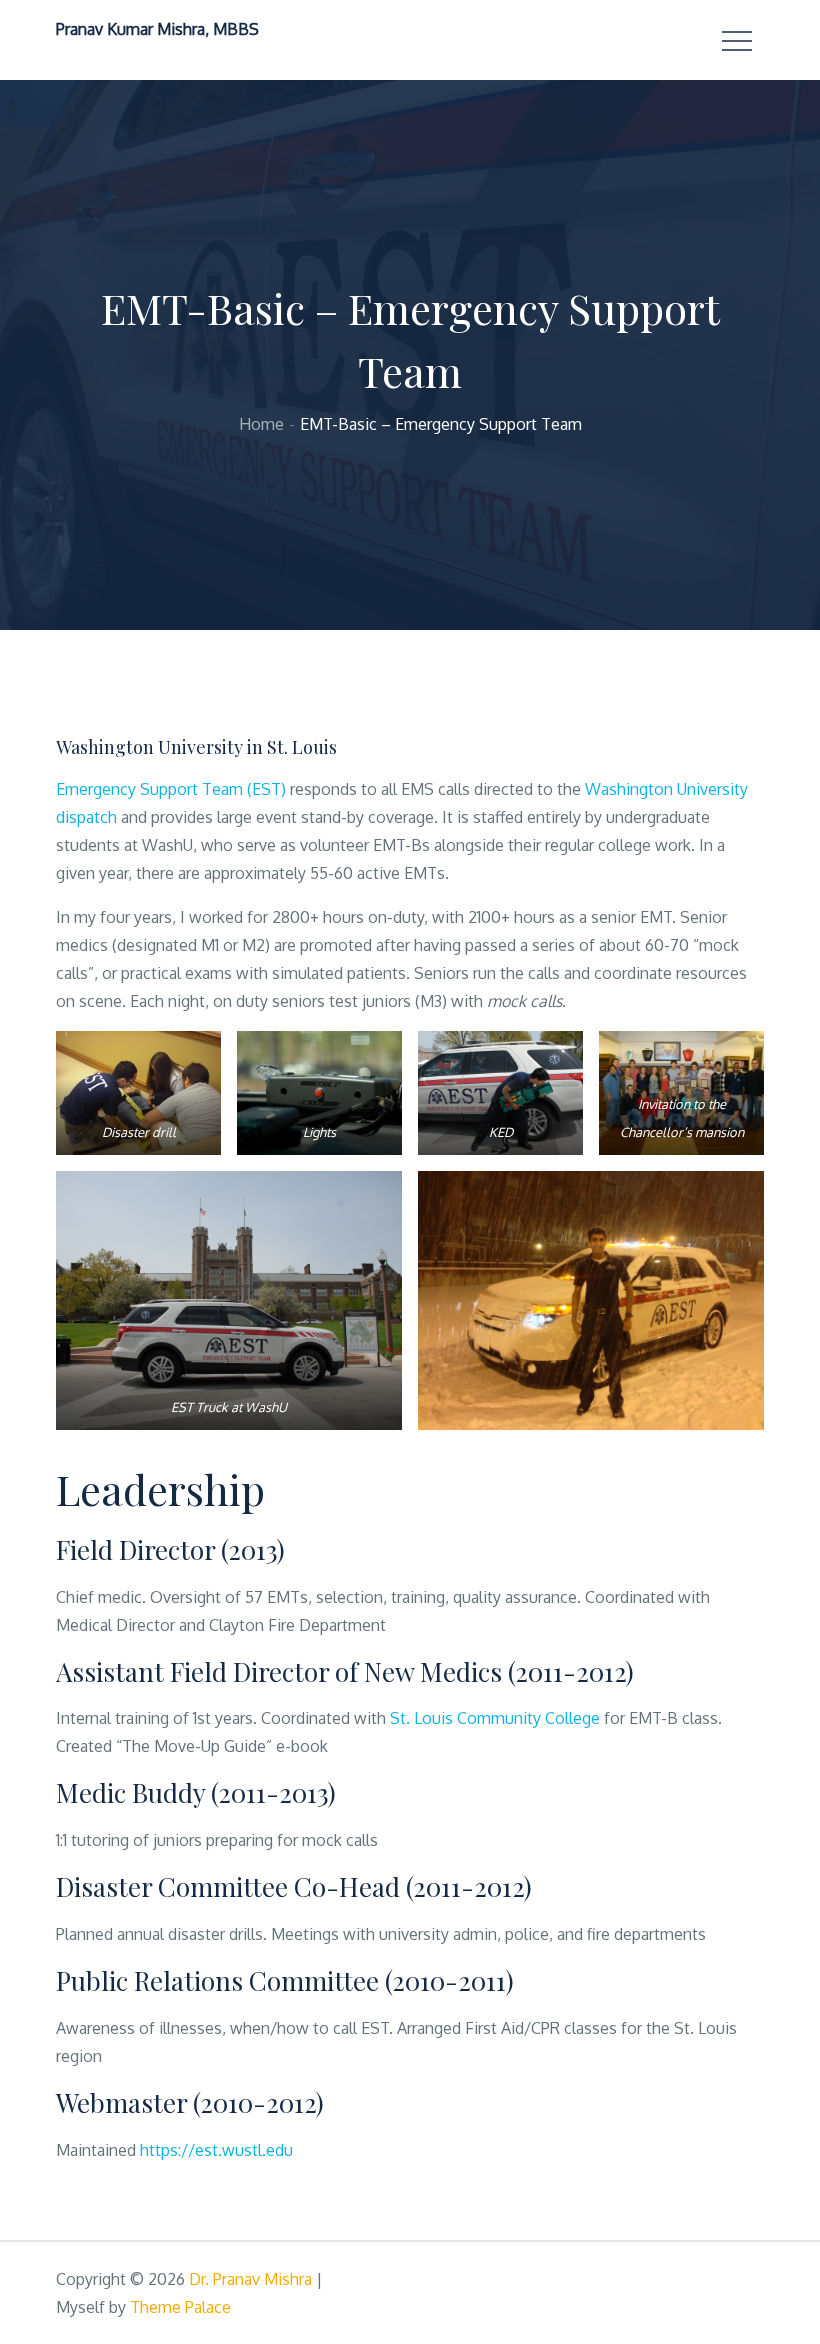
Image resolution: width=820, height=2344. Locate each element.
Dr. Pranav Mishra (250, 2279)
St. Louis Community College (495, 1718)
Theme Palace (180, 2307)
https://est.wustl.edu (216, 2150)
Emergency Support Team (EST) (173, 789)
